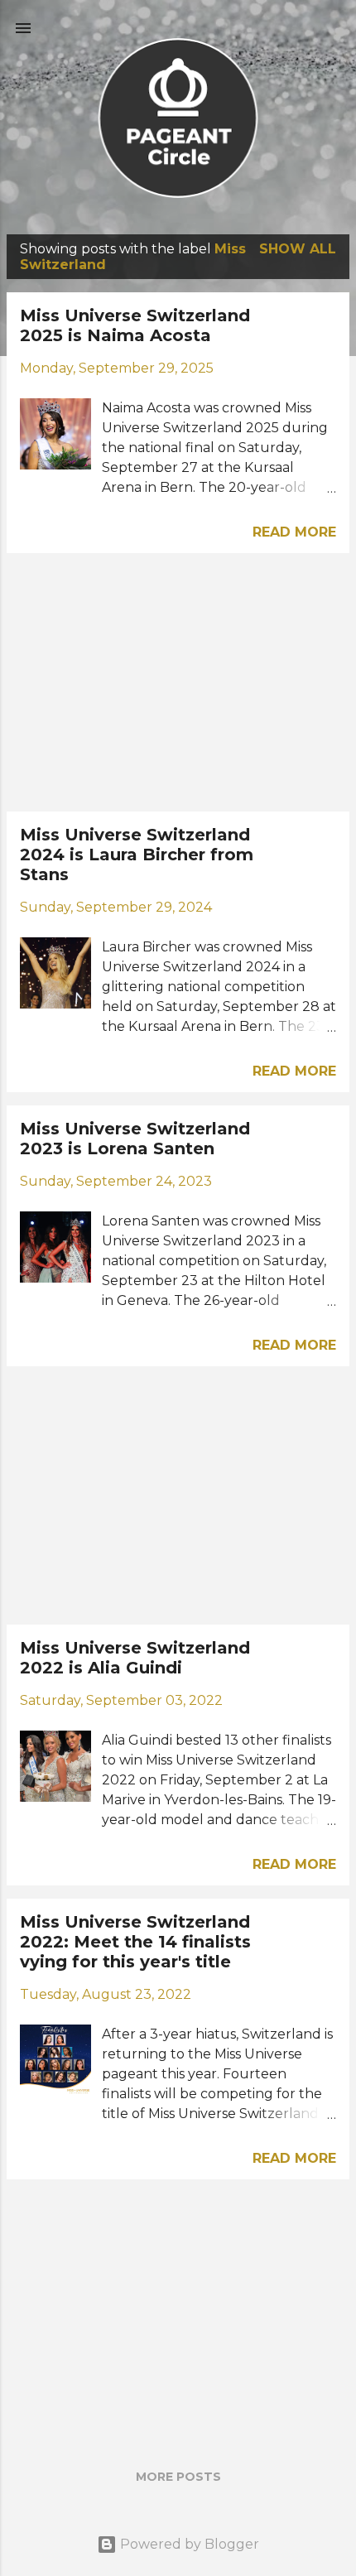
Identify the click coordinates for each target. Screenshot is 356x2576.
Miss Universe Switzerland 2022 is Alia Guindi (135, 1658)
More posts (178, 2477)
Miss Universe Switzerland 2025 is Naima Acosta (135, 325)
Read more (294, 532)
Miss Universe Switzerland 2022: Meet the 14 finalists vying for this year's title (135, 1942)
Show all (298, 249)
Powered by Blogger (188, 2544)
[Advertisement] (178, 682)
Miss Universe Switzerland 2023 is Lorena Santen (135, 1139)
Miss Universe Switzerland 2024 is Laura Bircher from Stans (137, 855)
